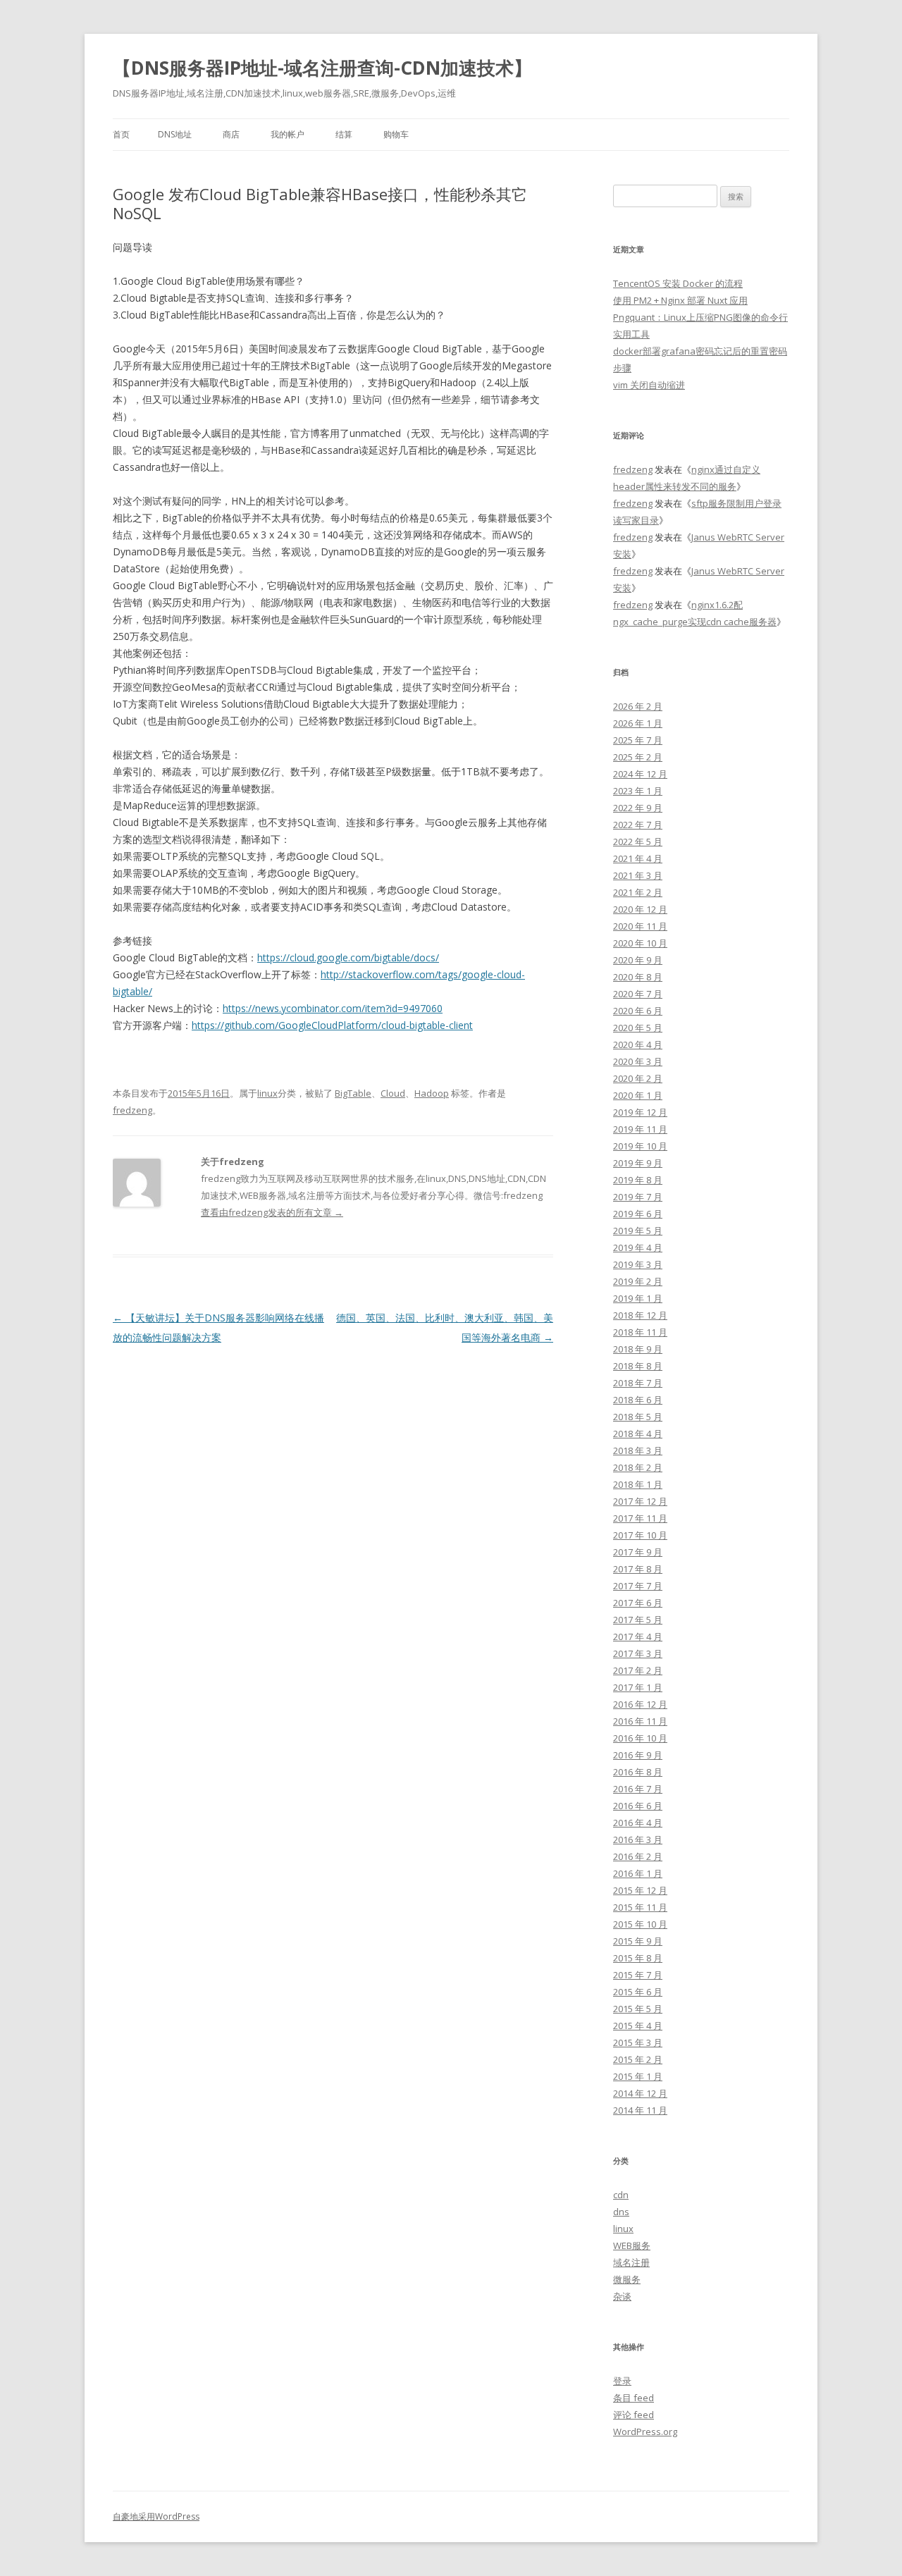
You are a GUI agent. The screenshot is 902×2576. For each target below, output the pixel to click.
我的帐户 (288, 134)
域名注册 (631, 2262)
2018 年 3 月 (638, 1450)
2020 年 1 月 (638, 1095)
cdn (621, 2195)
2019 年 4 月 (638, 1247)
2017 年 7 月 (638, 1586)
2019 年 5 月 (638, 1231)
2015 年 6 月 (638, 1992)
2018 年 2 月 (638, 1467)
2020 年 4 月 (638, 1044)
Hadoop (432, 1093)
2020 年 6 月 (638, 1011)
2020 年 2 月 (638, 1078)
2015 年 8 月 (638, 1958)
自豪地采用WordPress (156, 2516)
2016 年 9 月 (638, 1755)
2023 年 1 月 (638, 791)
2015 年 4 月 (638, 2026)
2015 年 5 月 (638, 2009)
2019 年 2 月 (638, 1281)
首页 (121, 134)
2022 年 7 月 (638, 825)
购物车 (396, 134)
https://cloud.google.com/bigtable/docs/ (348, 957)
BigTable (353, 1093)
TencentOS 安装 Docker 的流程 (678, 283)
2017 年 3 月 (638, 1653)
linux (267, 1093)
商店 (231, 134)
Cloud (393, 1093)
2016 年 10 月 (640, 1738)
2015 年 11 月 (640, 1907)
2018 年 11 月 (640, 1332)
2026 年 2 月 (638, 706)
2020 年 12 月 (640, 909)
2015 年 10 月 (640, 1924)
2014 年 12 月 (640, 2093)
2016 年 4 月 (638, 1823)
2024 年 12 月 (640, 774)
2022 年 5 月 (638, 842)
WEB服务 (632, 2245)
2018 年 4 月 (638, 1434)
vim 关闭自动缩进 (649, 385)
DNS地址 (175, 134)
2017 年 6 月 (638, 1603)
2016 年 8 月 (638, 1772)
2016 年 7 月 (638, 1789)
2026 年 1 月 (638, 723)
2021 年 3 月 (638, 875)
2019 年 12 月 (640, 1112)
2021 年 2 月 (638, 892)
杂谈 (622, 2296)
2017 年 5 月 (638, 1620)
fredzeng (132, 1110)
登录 (622, 2381)
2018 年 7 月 (638, 1383)
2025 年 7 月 (638, 740)
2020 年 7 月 (638, 994)
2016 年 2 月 (638, 1856)
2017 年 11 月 (640, 1518)
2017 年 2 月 (638, 1670)
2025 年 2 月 (638, 757)
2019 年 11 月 (640, 1129)
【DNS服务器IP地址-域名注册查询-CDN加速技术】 (322, 68)
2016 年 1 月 (638, 1873)
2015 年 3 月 (638, 2042)
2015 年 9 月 (638, 1941)
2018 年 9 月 (638, 1349)
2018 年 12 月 (640, 1315)
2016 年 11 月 (640, 1721)
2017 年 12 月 (640, 1501)
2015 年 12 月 (640, 1890)
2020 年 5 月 (638, 1028)
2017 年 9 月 (638, 1552)
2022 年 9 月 (638, 808)
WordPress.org (645, 2432)
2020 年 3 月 (638, 1061)
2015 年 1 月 (638, 2076)
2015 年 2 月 (638, 2059)
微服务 (627, 2279)
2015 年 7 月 (638, 1975)
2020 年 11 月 (640, 926)
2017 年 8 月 (638, 1569)
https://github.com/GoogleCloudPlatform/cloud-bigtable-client (332, 1025)
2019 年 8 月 (638, 1180)
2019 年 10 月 (640, 1146)
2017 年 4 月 (638, 1637)
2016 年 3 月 (638, 1839)
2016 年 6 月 (638, 1806)
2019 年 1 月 (638, 1298)
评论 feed (634, 2415)
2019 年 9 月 (638, 1163)
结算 (344, 134)
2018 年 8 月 (638, 1366)
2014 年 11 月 (640, 2110)
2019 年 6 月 (638, 1214)
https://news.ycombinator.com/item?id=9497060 (333, 1008)
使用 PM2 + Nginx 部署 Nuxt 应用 (680, 300)
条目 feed (634, 2398)
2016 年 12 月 (640, 1704)
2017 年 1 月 (638, 1687)
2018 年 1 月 (638, 1484)
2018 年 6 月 (638, 1400)
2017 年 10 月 (640, 1535)
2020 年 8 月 (638, 977)
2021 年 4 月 (638, 858)
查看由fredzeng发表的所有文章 (272, 1212)
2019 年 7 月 (638, 1197)
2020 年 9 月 (638, 960)
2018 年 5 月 (638, 1417)
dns (621, 2212)
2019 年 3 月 (638, 1264)
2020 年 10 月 (640, 943)
